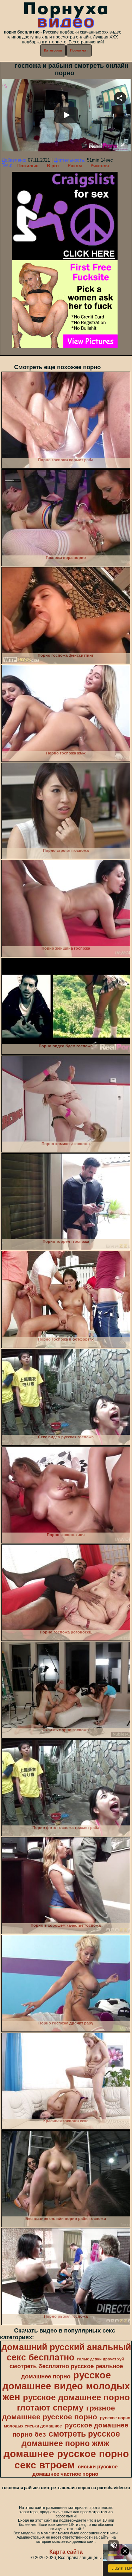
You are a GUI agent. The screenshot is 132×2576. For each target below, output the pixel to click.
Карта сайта (66, 2552)
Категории (53, 50)
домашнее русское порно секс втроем (66, 2459)
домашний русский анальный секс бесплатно (66, 2352)
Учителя (100, 166)
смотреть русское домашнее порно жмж (71, 2439)
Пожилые (28, 166)
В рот (53, 166)
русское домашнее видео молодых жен (66, 2386)
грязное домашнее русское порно (59, 2412)
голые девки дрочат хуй (100, 2359)
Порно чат (79, 50)
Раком (75, 166)
